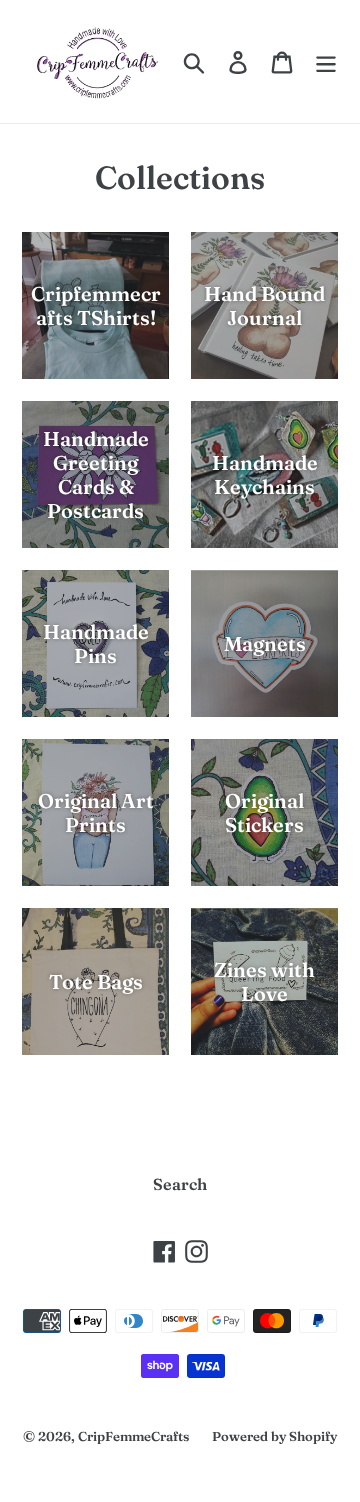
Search (180, 1184)
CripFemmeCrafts (133, 1436)
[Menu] (326, 62)
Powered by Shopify (274, 1436)
